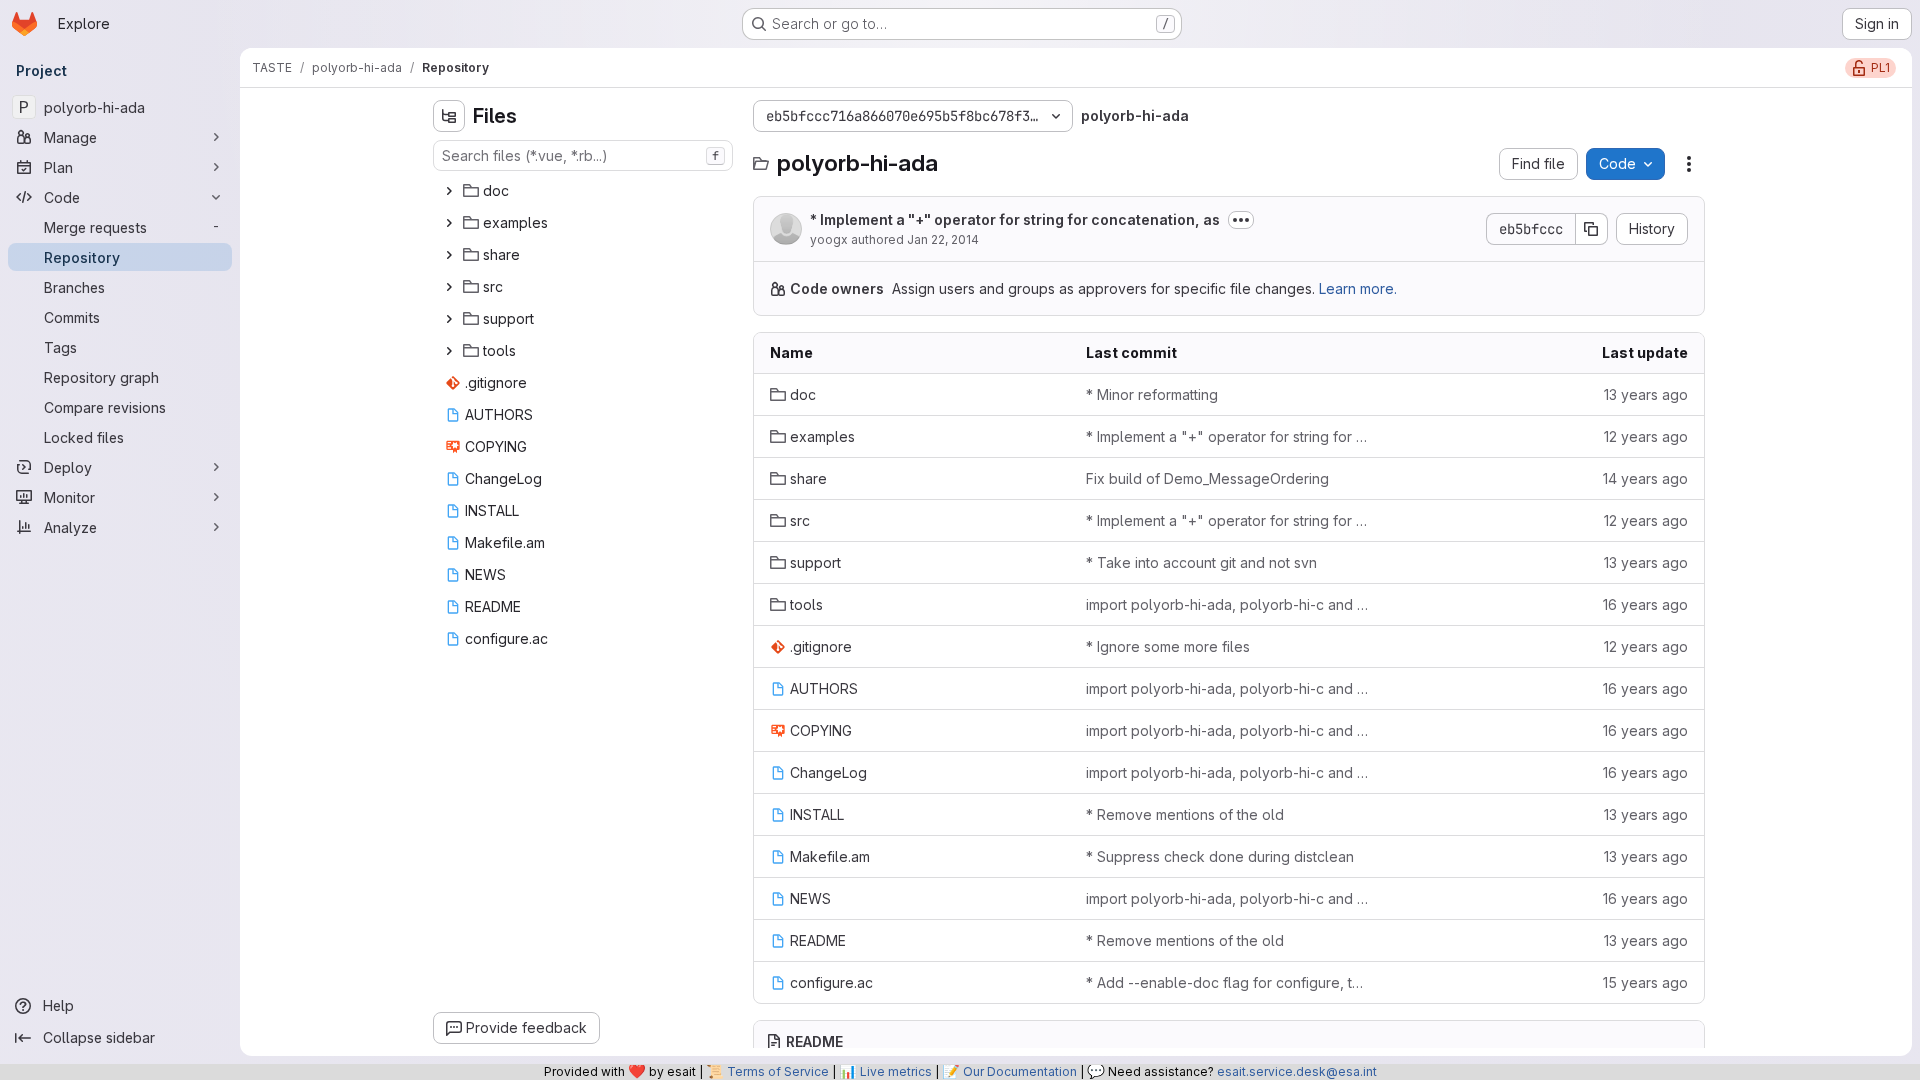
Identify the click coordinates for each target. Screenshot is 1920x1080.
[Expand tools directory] (449, 351)
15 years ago (1645, 982)
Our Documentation (1020, 1071)
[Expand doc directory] (449, 191)
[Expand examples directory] (449, 223)
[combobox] (583, 155)
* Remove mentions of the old (1185, 814)
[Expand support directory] (449, 319)
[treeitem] (585, 191)
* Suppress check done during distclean (1220, 856)
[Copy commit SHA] (1592, 229)
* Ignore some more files (1168, 646)
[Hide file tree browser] (449, 116)
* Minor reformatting (1152, 394)
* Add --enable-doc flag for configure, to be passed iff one (1228, 982)
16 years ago (1645, 604)
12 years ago (1646, 436)
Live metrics (896, 1071)
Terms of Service (778, 1071)
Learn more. (1358, 288)
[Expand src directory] (449, 287)
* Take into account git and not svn (1201, 562)
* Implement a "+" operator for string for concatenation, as (1015, 219)
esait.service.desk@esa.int (1297, 1071)
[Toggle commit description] (1241, 220)
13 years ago (1646, 394)
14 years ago (1645, 478)
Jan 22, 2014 (943, 239)
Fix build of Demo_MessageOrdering (1207, 478)
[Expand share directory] (449, 255)
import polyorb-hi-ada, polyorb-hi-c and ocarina (1228, 604)
